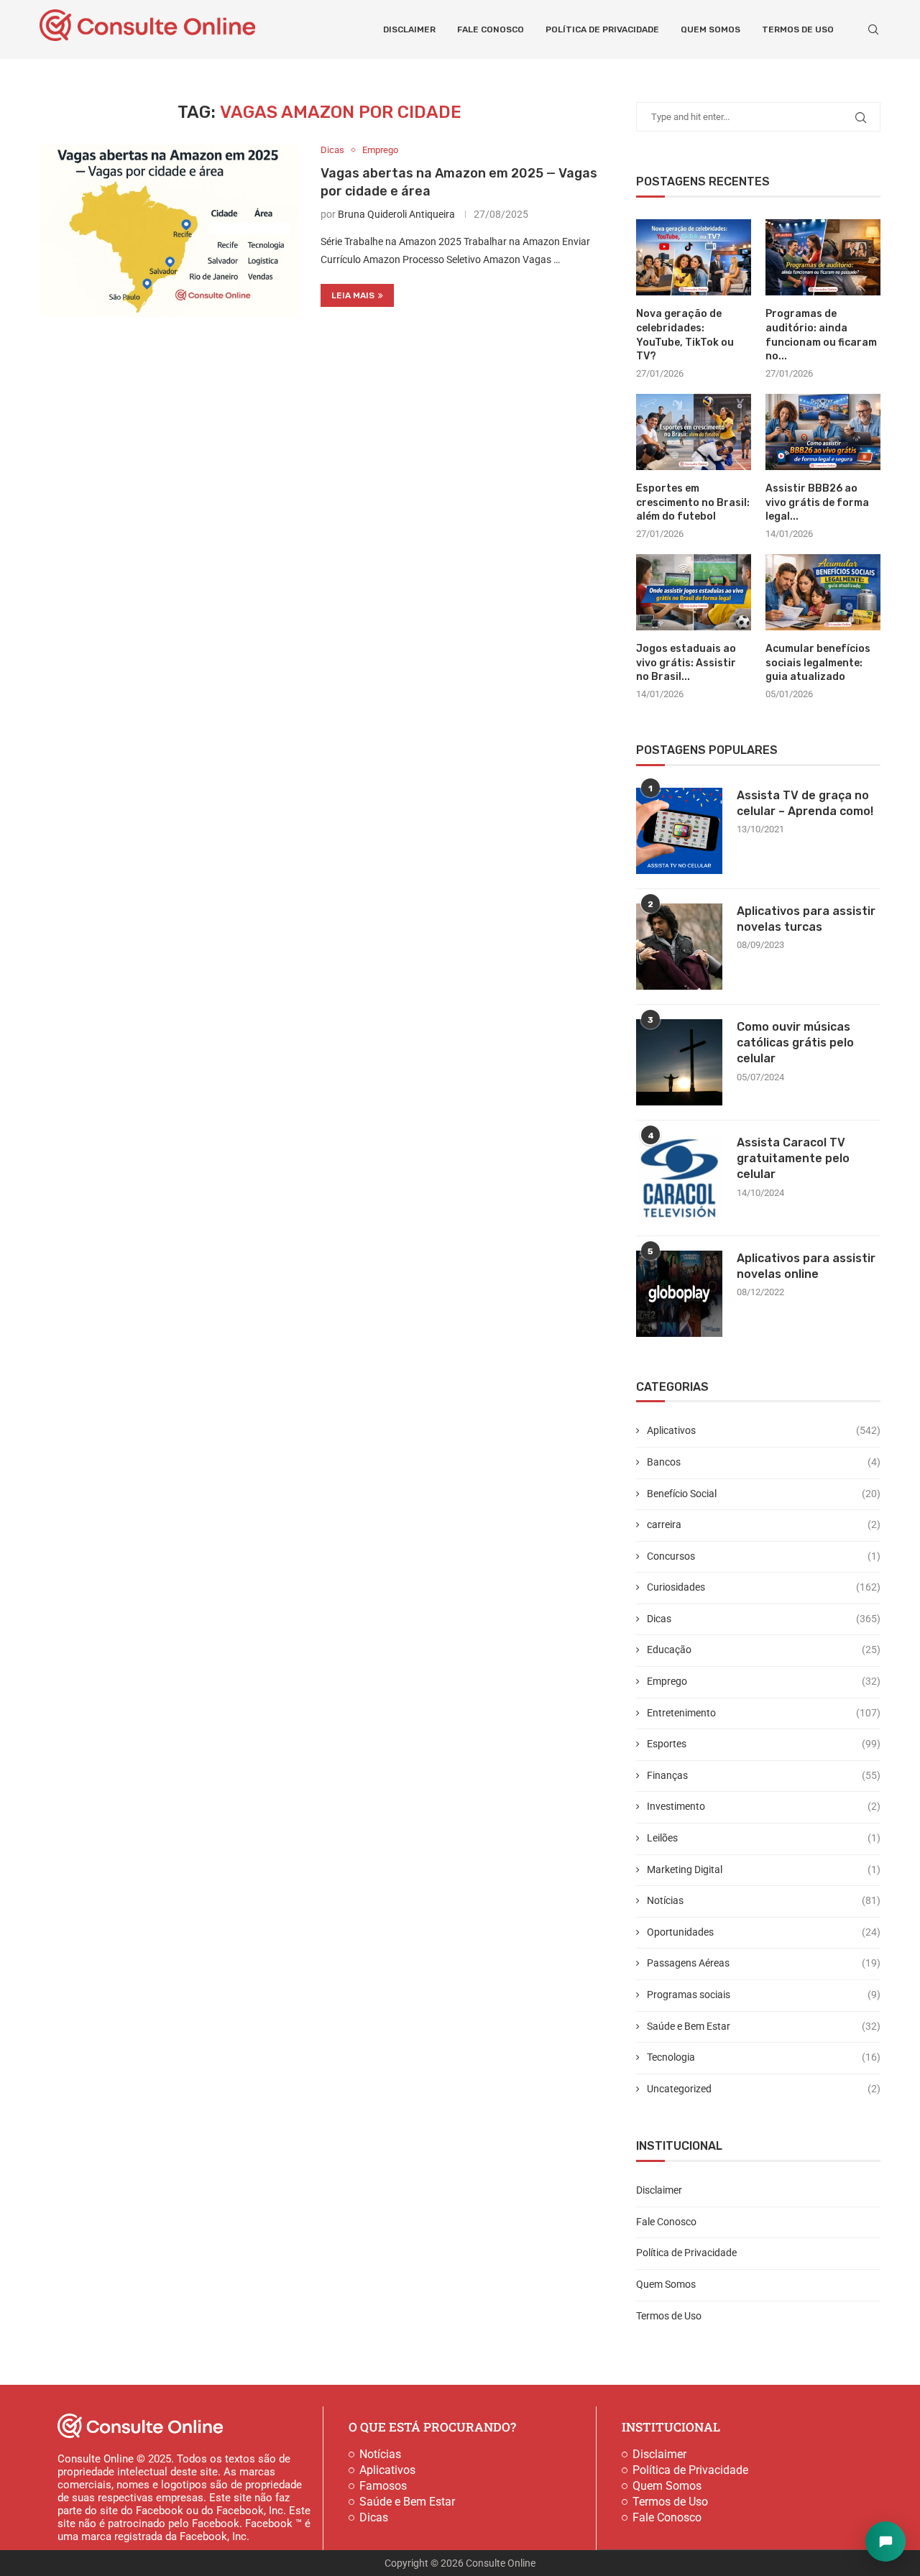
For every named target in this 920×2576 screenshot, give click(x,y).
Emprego (764, 1681)
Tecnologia (764, 2057)
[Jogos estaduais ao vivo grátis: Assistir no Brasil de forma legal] (694, 593)
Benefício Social (764, 1494)
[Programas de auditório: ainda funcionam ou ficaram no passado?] (823, 258)
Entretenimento (764, 1713)
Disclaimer (409, 29)
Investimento (764, 1806)
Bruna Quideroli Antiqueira (396, 214)
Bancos (764, 1462)
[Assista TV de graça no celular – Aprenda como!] (679, 831)
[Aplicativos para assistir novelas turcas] (679, 947)
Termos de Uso (798, 29)
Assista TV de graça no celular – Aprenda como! (805, 803)
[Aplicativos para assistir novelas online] (679, 1294)
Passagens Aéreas (764, 1963)
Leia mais (353, 295)
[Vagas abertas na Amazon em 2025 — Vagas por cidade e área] (169, 231)
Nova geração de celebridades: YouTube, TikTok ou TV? (685, 335)
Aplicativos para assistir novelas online (806, 1266)
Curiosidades (764, 1587)
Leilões (764, 1838)
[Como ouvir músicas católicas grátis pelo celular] (679, 1062)
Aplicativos (764, 1430)
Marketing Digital (764, 1869)
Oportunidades (764, 1932)
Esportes (764, 1744)
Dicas (764, 1619)
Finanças (764, 1775)
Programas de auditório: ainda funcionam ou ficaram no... (821, 335)
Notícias (764, 1900)
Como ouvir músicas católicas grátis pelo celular (795, 1043)
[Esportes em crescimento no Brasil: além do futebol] (694, 432)
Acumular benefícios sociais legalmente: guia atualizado (818, 663)
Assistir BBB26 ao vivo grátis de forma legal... (817, 502)
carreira (764, 1524)
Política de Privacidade (602, 29)
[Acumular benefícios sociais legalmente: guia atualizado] (823, 593)
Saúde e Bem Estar (764, 2026)
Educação (764, 1650)
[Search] (873, 29)
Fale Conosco (491, 29)
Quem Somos (710, 29)
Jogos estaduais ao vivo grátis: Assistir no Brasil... (686, 663)
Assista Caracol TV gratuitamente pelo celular (793, 1159)
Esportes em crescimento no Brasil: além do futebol (693, 502)
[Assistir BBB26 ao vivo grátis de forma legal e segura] (823, 432)
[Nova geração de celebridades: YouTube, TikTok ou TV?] (694, 258)
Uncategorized (764, 2089)
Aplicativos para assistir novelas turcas (806, 919)
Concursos (764, 1556)
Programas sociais (764, 1995)
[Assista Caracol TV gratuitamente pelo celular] (679, 1178)
